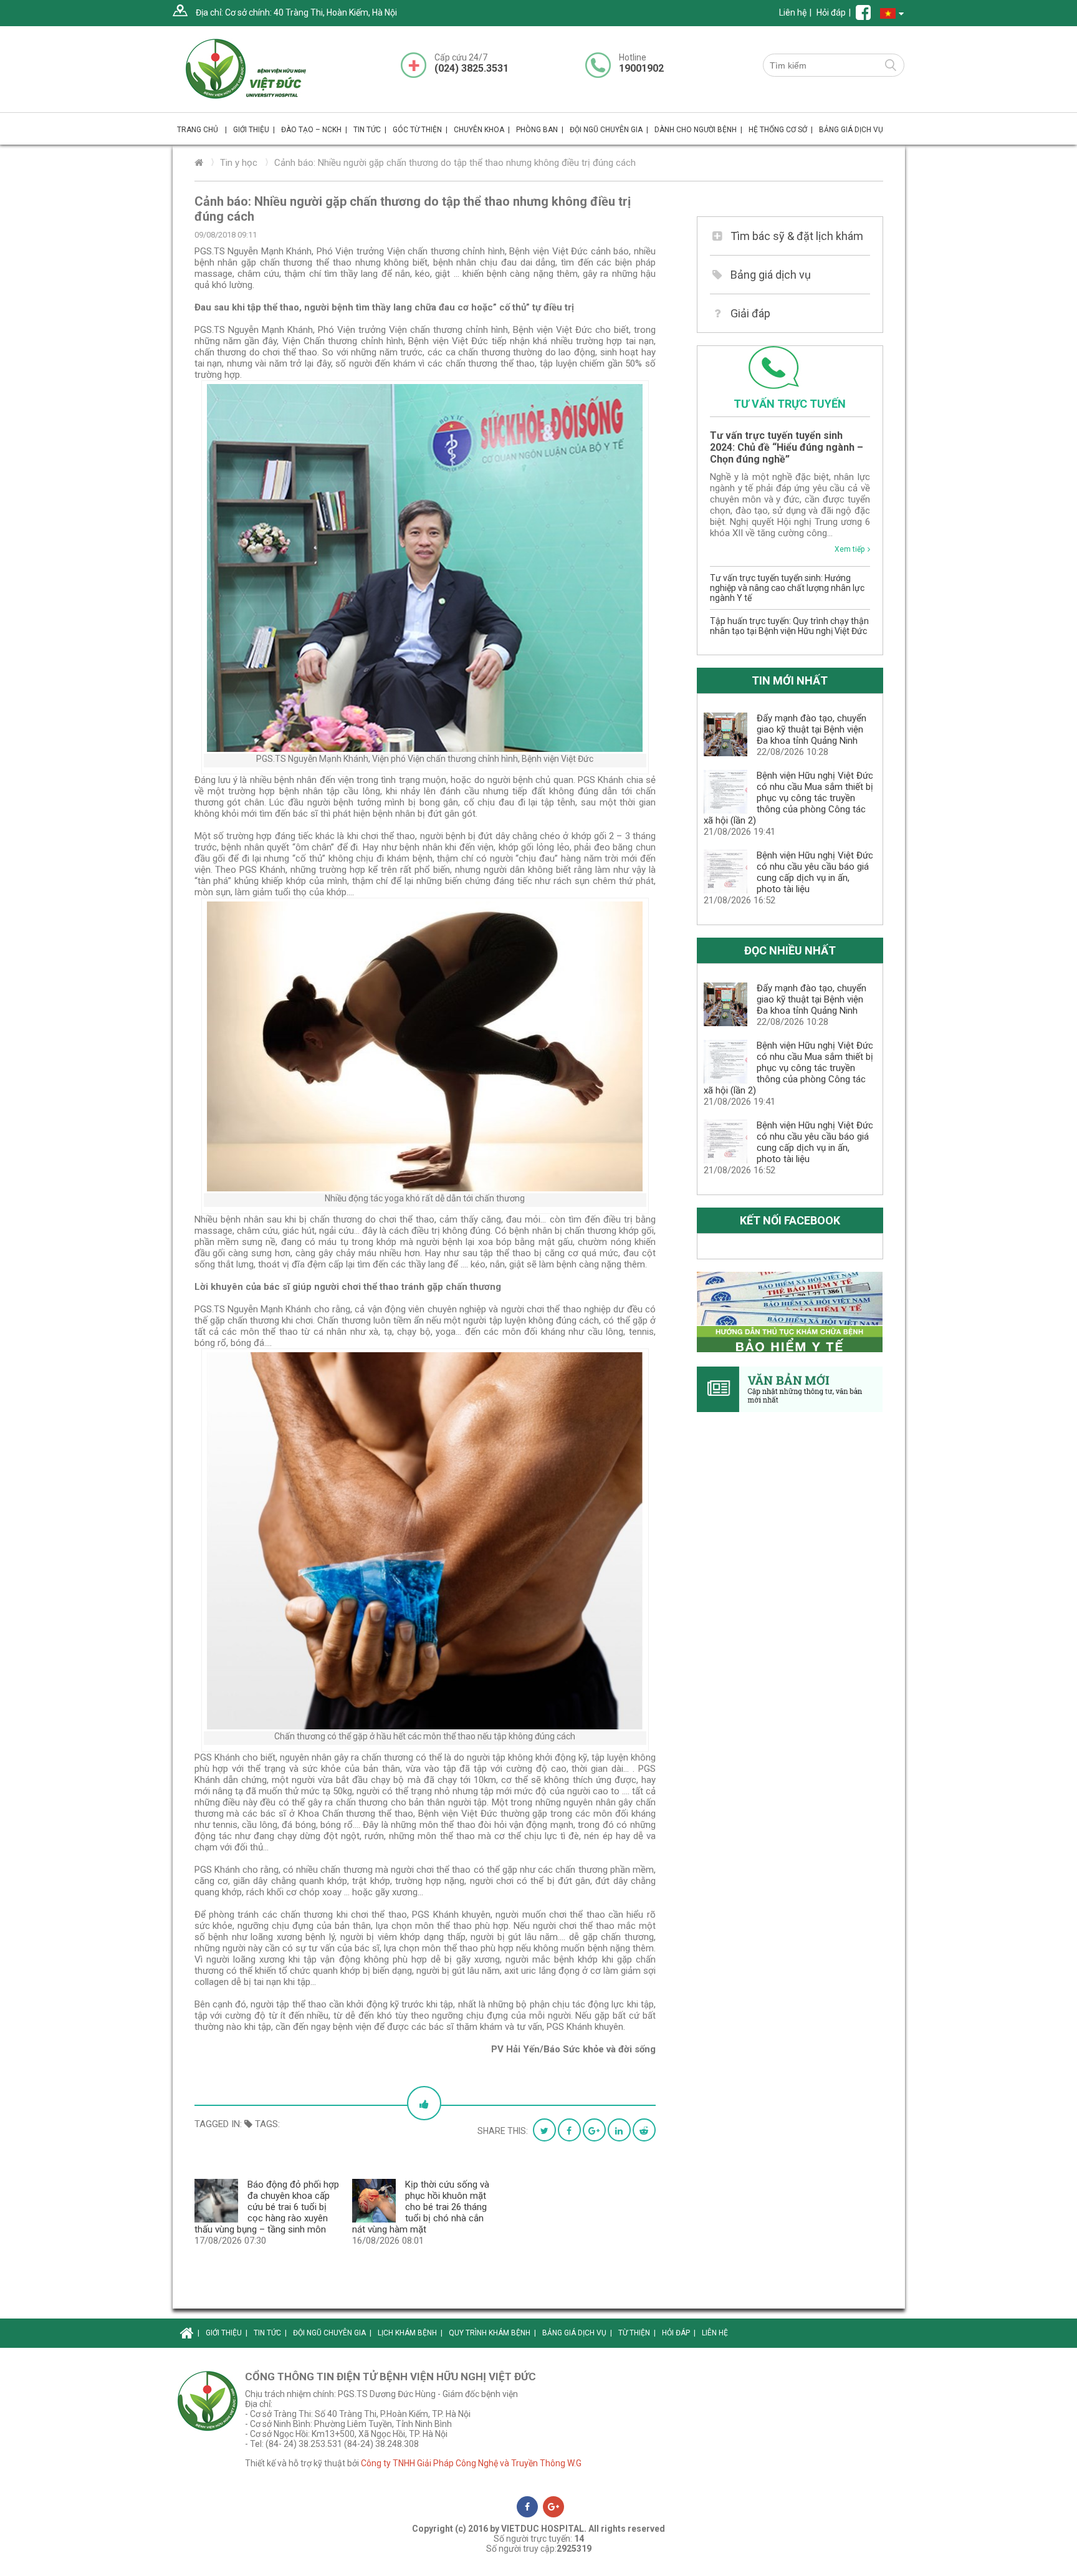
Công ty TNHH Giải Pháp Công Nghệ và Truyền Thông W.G (471, 2463)
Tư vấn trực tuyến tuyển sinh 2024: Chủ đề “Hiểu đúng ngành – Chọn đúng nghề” (787, 447)
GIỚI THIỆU (227, 2333)
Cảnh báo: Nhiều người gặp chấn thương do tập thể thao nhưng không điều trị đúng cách (455, 163)
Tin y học (239, 163)
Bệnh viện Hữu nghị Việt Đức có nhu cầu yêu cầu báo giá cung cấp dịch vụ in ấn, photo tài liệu (815, 872)
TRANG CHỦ (202, 130)
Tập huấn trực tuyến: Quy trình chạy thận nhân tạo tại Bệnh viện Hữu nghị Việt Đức (789, 626)
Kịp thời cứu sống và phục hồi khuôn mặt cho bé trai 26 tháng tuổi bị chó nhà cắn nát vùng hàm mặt (421, 2207)
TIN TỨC (370, 130)
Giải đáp (750, 313)
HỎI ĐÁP (679, 2333)
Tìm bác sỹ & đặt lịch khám (797, 236)
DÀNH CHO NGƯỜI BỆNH (698, 130)
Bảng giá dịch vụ (771, 275)
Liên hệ (793, 12)
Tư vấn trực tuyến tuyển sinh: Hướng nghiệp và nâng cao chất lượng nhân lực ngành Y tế (787, 588)
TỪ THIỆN (637, 2333)
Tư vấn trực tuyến (790, 404)
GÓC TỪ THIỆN (420, 130)
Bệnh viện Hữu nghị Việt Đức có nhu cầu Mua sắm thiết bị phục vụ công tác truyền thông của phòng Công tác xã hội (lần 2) (788, 798)
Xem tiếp (850, 549)
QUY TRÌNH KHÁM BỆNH (492, 2333)
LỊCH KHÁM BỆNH (410, 2333)
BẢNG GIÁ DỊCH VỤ (851, 130)
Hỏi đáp (831, 12)
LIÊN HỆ (715, 2333)
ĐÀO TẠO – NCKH (314, 130)
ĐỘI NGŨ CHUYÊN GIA (609, 130)
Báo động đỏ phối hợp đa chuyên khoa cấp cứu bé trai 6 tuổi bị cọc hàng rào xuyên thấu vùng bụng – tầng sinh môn (267, 2207)
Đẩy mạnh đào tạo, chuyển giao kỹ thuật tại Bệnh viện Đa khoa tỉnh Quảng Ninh (811, 729)
